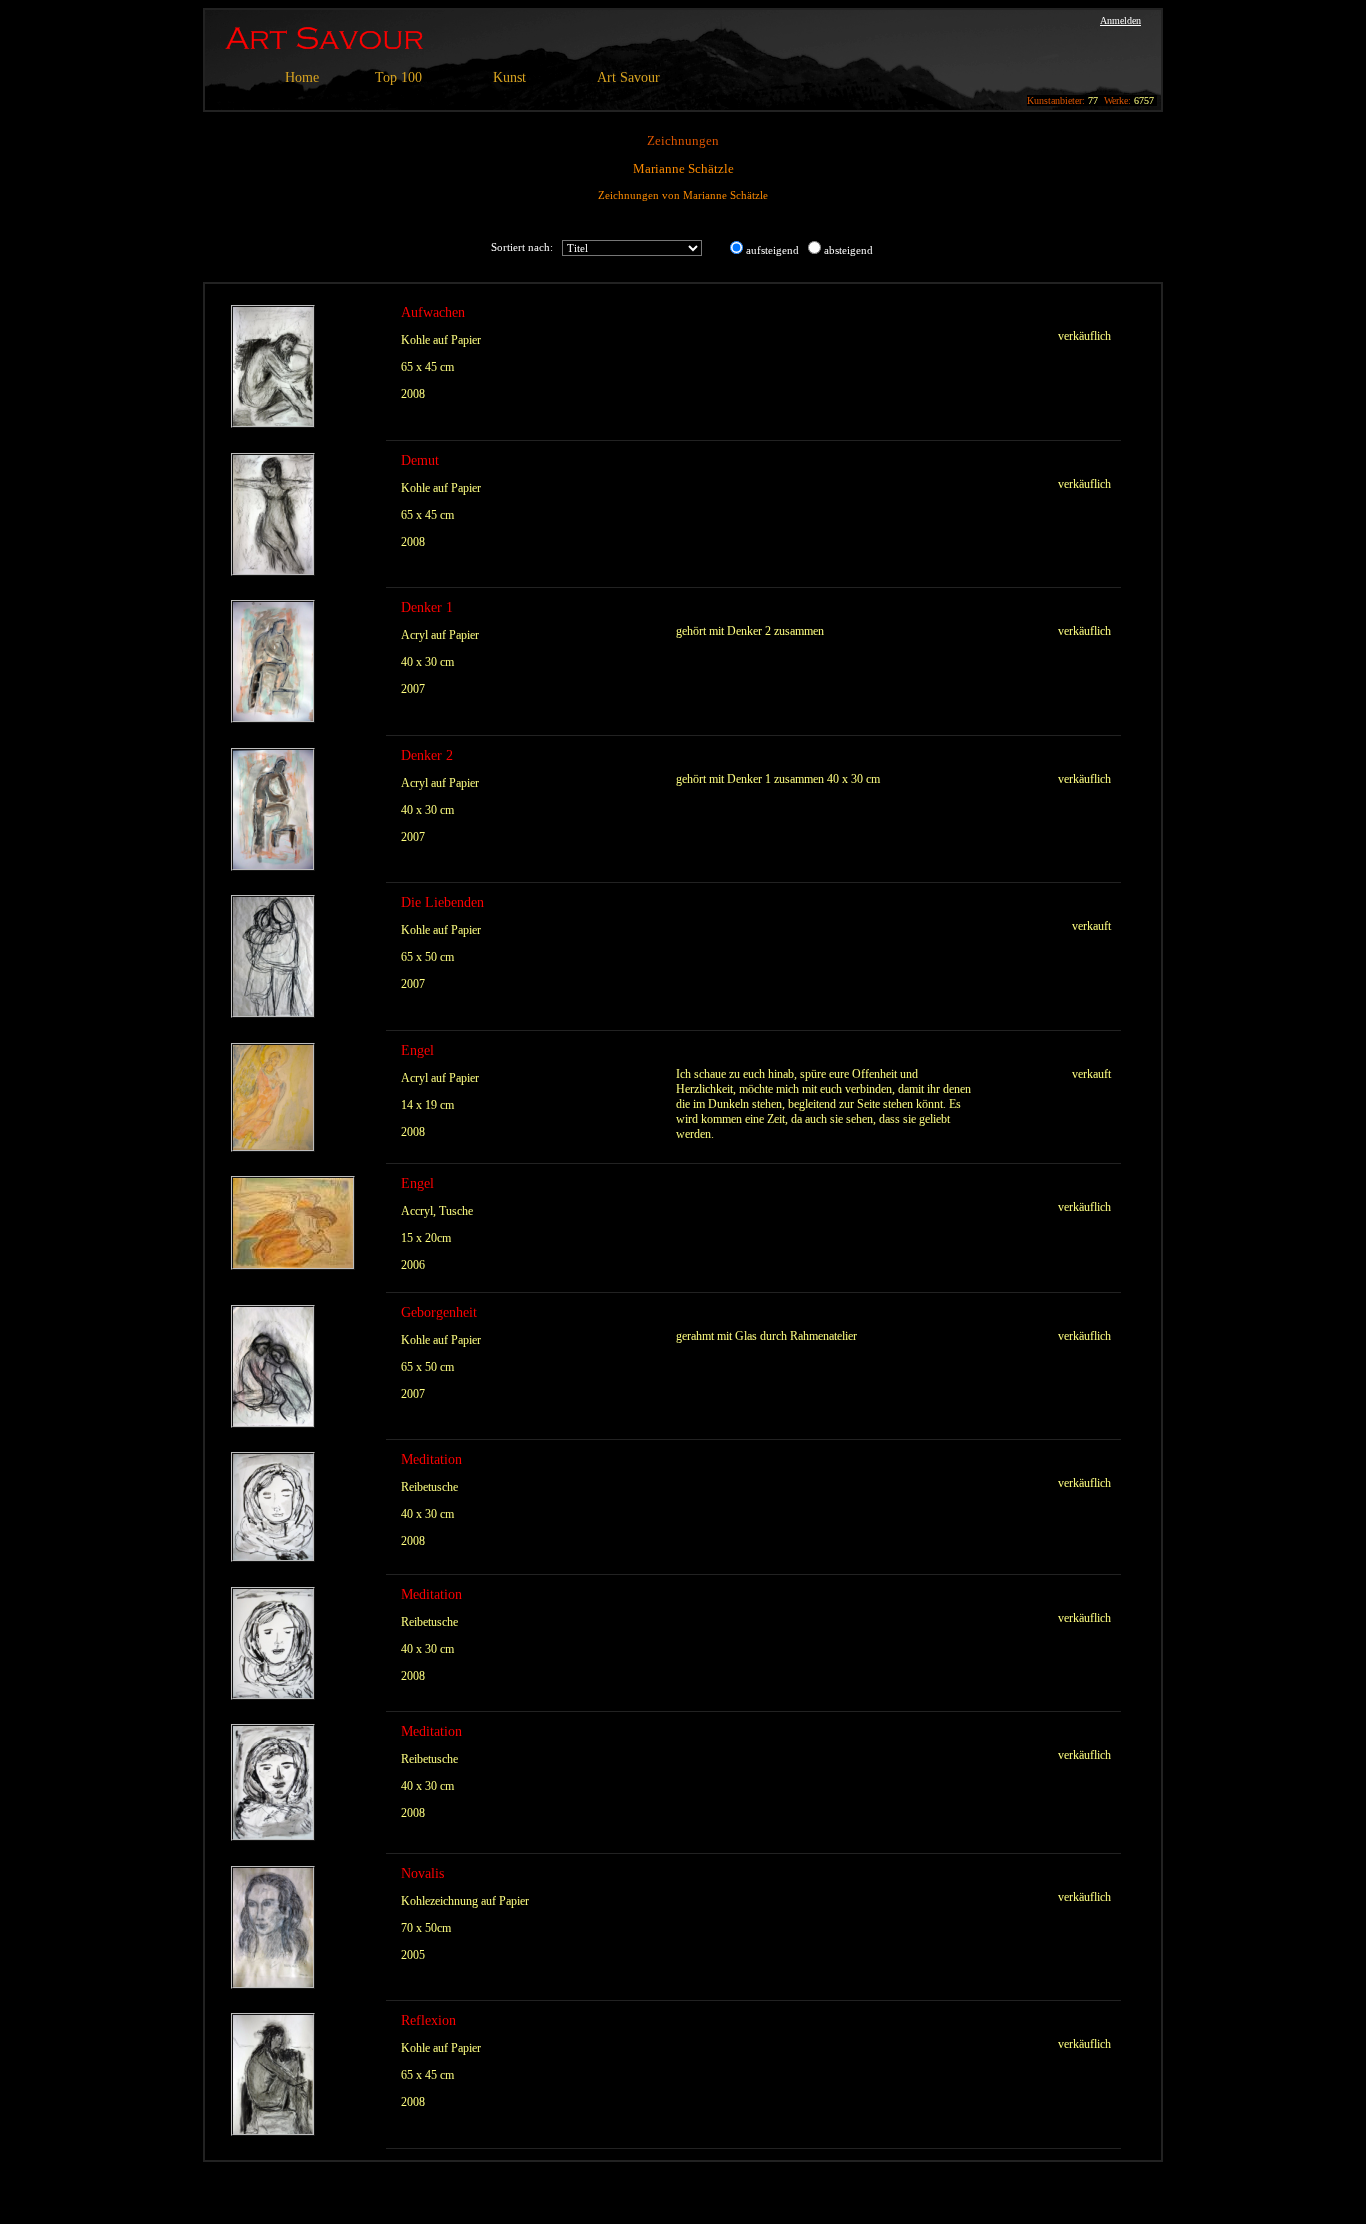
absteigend (848, 250)
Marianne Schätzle (683, 168)
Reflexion (428, 2020)
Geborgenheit (439, 1312)
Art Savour (628, 77)
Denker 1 (427, 607)
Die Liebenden (442, 902)
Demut (420, 460)
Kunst (509, 77)
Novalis (422, 1873)
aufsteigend (772, 250)
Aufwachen (433, 312)
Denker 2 (427, 755)
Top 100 (398, 77)
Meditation (431, 1459)
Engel (417, 1050)
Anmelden (1120, 20)
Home (302, 77)
